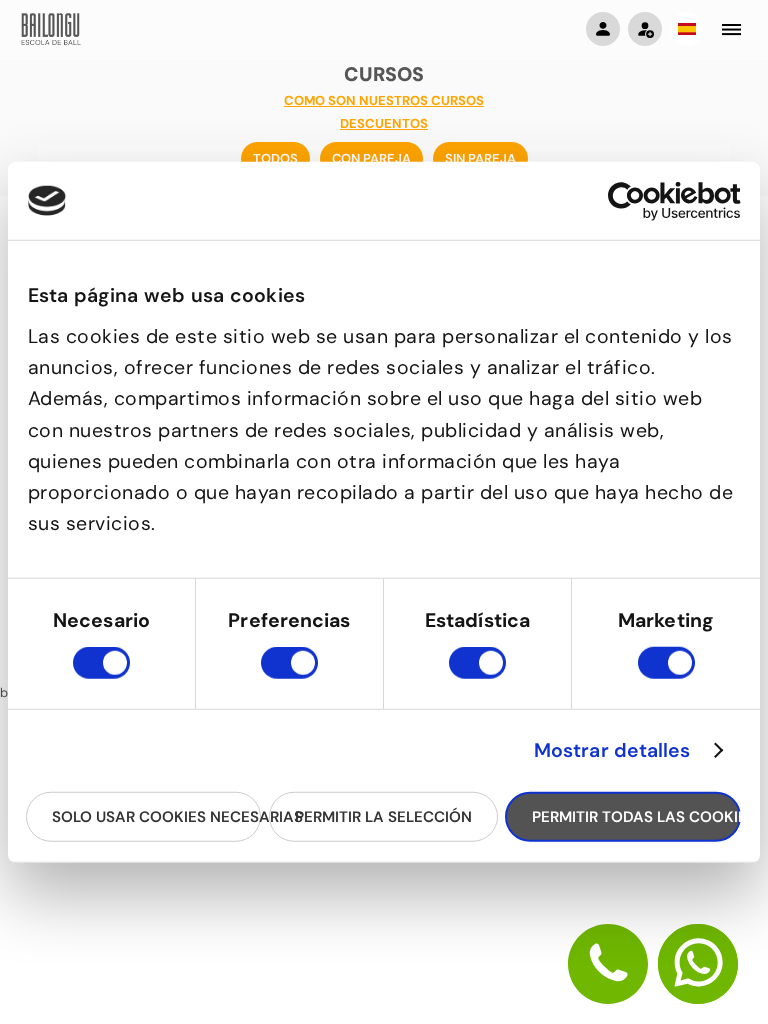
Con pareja (371, 158)
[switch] (289, 672)
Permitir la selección (383, 816)
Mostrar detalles (612, 751)
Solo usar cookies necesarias (156, 816)
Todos (275, 158)
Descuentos (384, 123)
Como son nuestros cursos (384, 100)
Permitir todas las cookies (636, 816)
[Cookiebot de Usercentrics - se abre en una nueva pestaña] (653, 200)
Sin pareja (480, 158)
